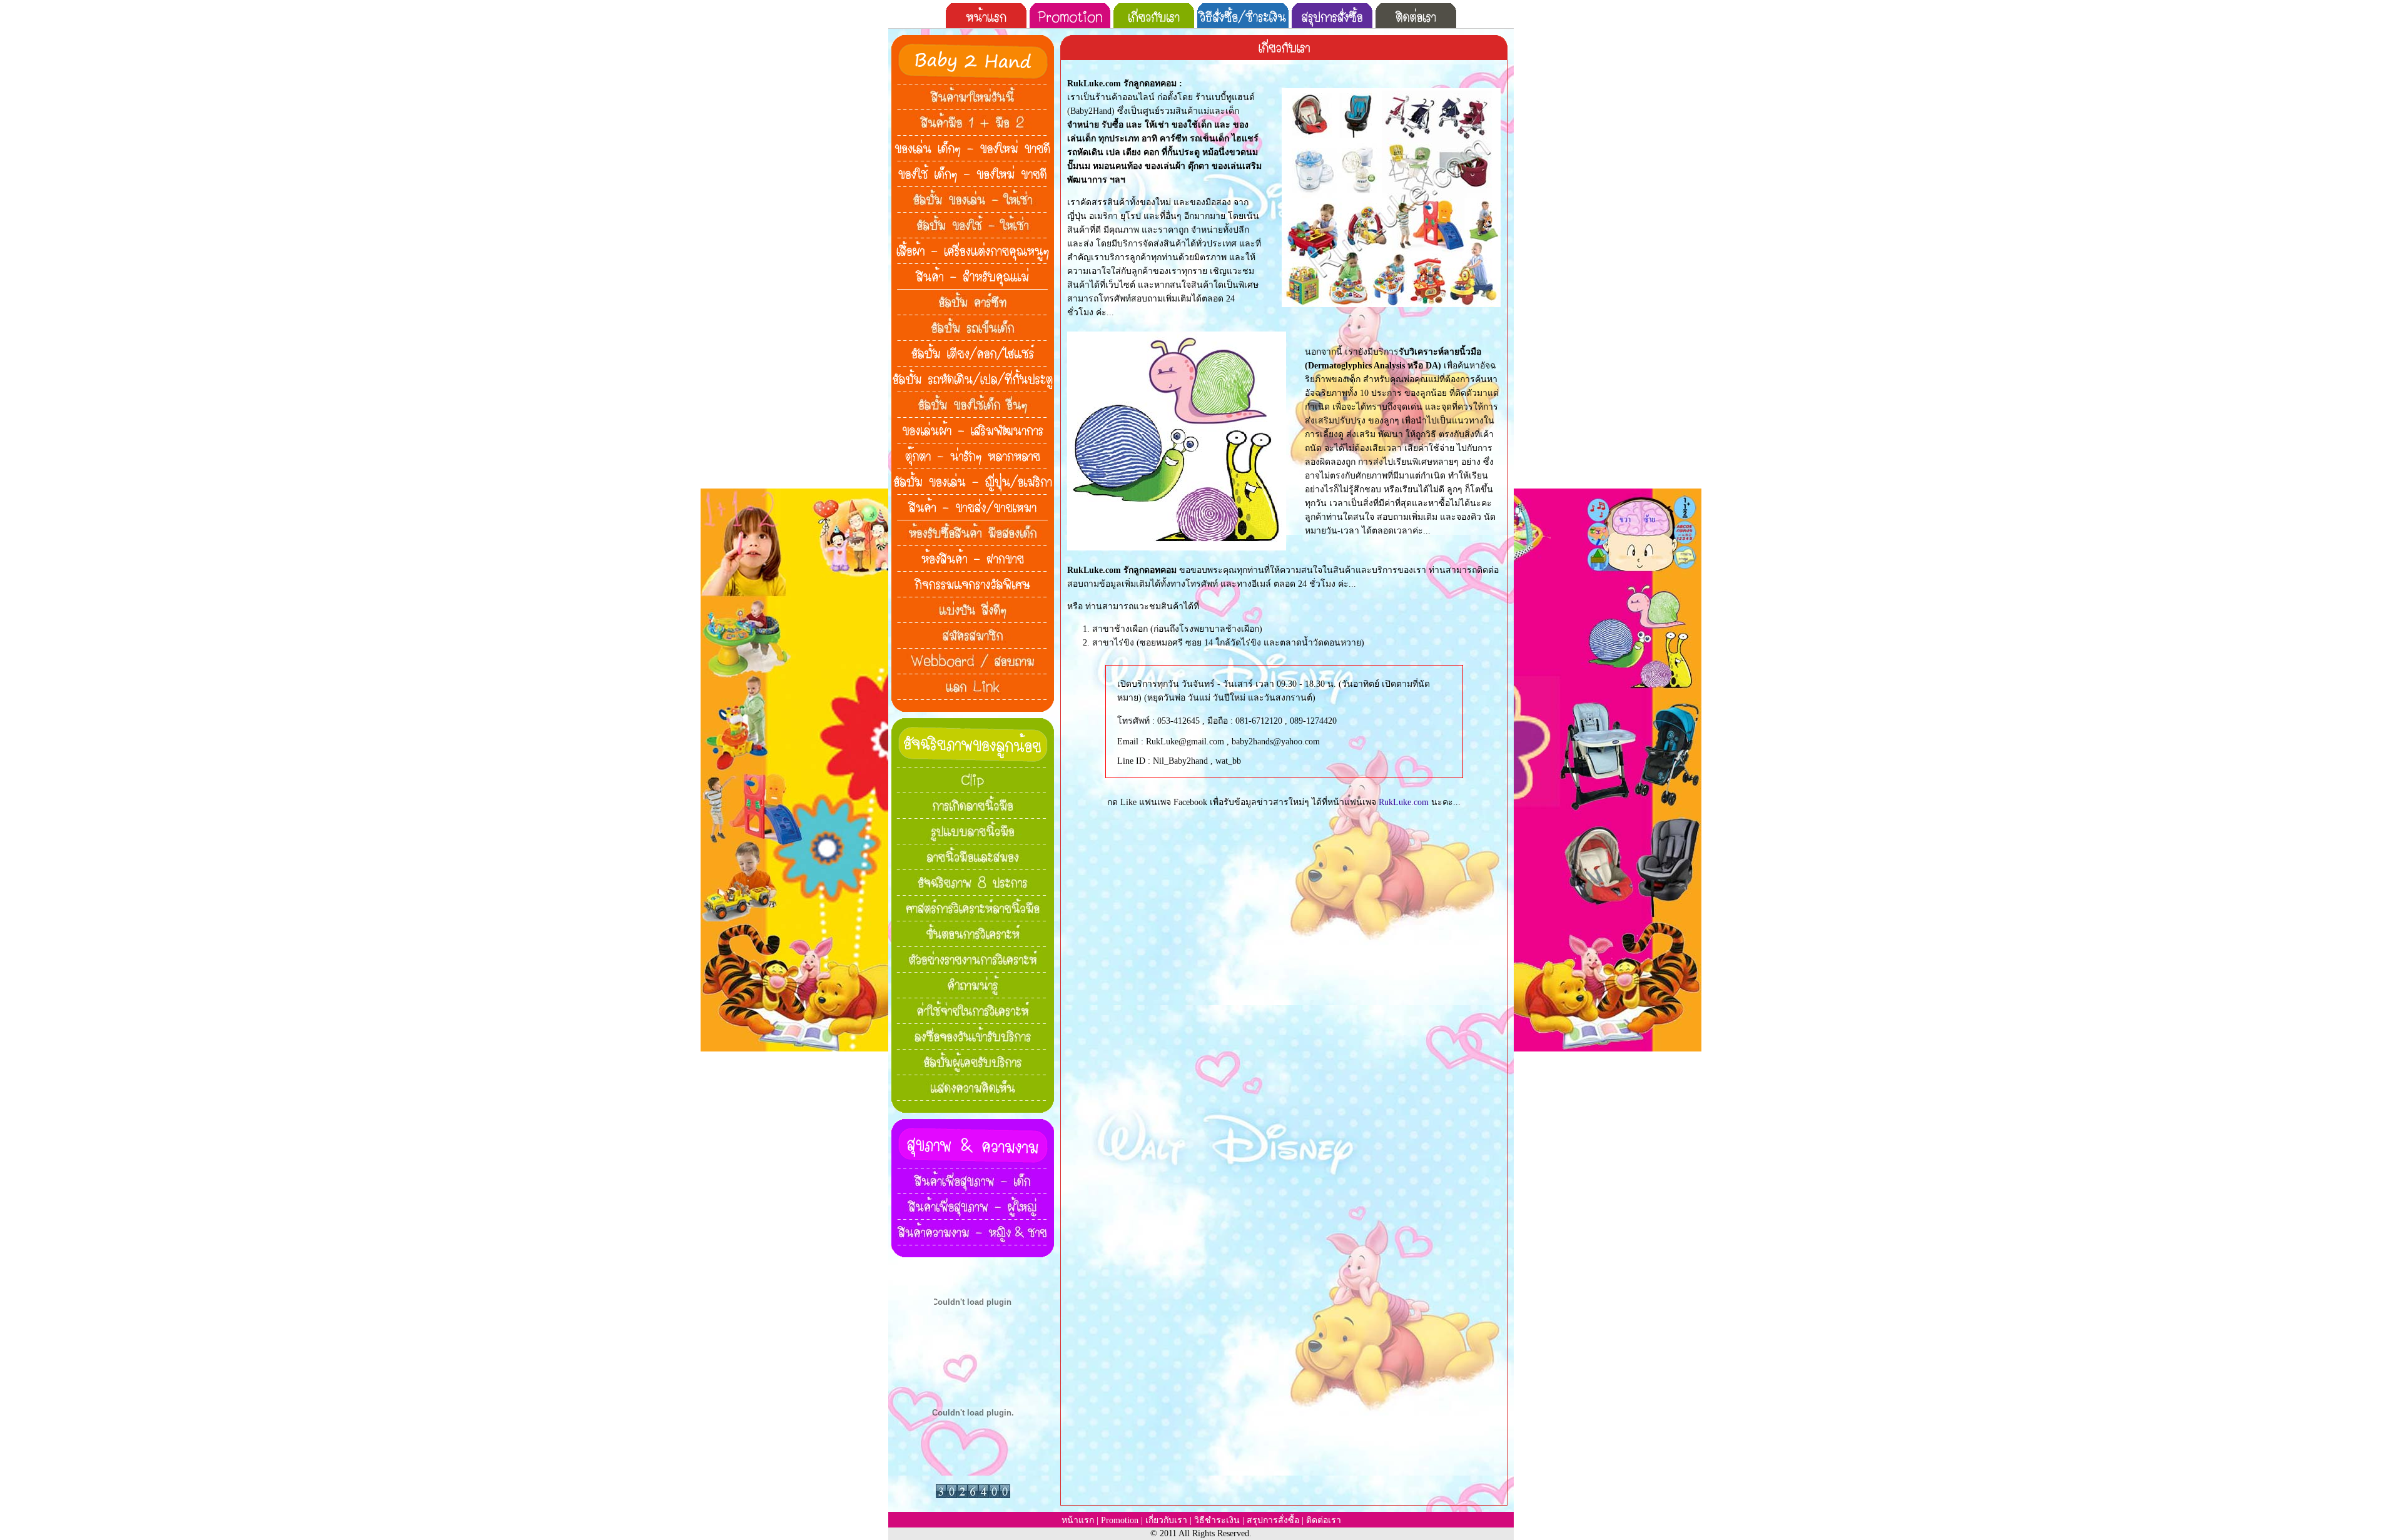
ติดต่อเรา (1324, 1520)
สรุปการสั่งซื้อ (1273, 1520)
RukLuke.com (1404, 802)
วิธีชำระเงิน (1217, 1520)
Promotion (1120, 1520)
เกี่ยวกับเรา (1166, 1520)
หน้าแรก (1078, 1520)
